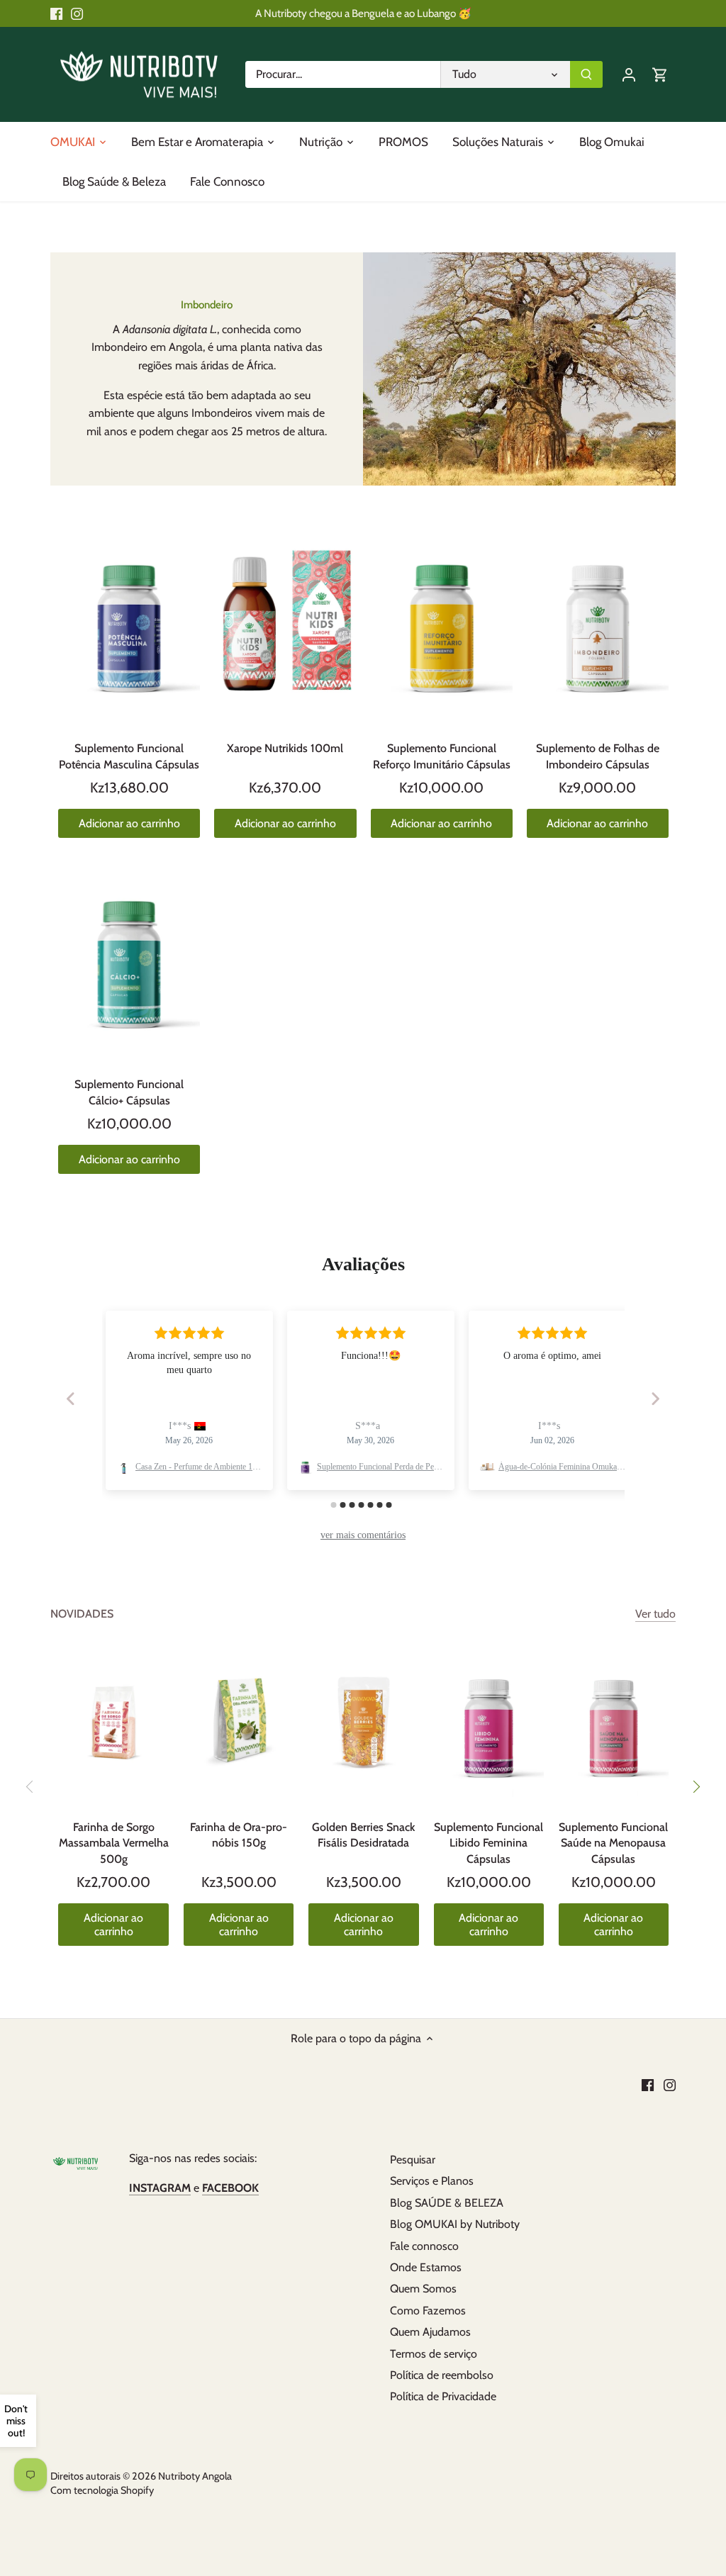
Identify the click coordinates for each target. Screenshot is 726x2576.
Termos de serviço (434, 2354)
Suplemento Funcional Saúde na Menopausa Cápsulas (613, 1843)
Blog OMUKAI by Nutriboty (455, 2224)
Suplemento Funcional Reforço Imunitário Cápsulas (442, 756)
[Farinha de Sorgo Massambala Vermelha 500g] (113, 1724)
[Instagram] (77, 13)
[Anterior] (30, 1786)
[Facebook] (56, 13)
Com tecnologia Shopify (102, 2490)
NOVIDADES (82, 1614)
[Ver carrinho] (660, 74)
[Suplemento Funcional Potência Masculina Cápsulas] (129, 622)
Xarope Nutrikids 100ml (285, 748)
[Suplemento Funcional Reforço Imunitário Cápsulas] (442, 622)
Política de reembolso (442, 2375)
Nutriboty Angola (195, 2476)
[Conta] (629, 74)
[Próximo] (696, 1786)
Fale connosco (424, 2246)
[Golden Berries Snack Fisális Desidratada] (363, 1724)
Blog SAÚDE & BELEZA (447, 2203)
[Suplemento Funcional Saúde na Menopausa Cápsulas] (614, 1724)
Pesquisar (413, 2160)
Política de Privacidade (443, 2396)
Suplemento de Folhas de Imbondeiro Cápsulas (598, 756)
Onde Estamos (426, 2267)
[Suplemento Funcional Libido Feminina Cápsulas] (489, 1724)
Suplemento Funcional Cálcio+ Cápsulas (129, 1092)
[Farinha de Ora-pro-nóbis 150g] (239, 1724)
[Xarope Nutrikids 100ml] (285, 622)
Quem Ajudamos (430, 2332)
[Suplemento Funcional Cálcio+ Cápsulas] (129, 958)
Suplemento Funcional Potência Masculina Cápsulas (129, 756)
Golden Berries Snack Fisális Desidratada (363, 1835)
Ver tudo (655, 1614)
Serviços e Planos (432, 2181)
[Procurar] (586, 74)
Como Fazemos (428, 2311)
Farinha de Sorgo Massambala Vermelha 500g (114, 1843)
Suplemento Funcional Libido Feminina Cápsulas (488, 1843)
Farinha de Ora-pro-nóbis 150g (239, 1835)
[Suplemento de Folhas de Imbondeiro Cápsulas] (598, 622)
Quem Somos (423, 2289)
